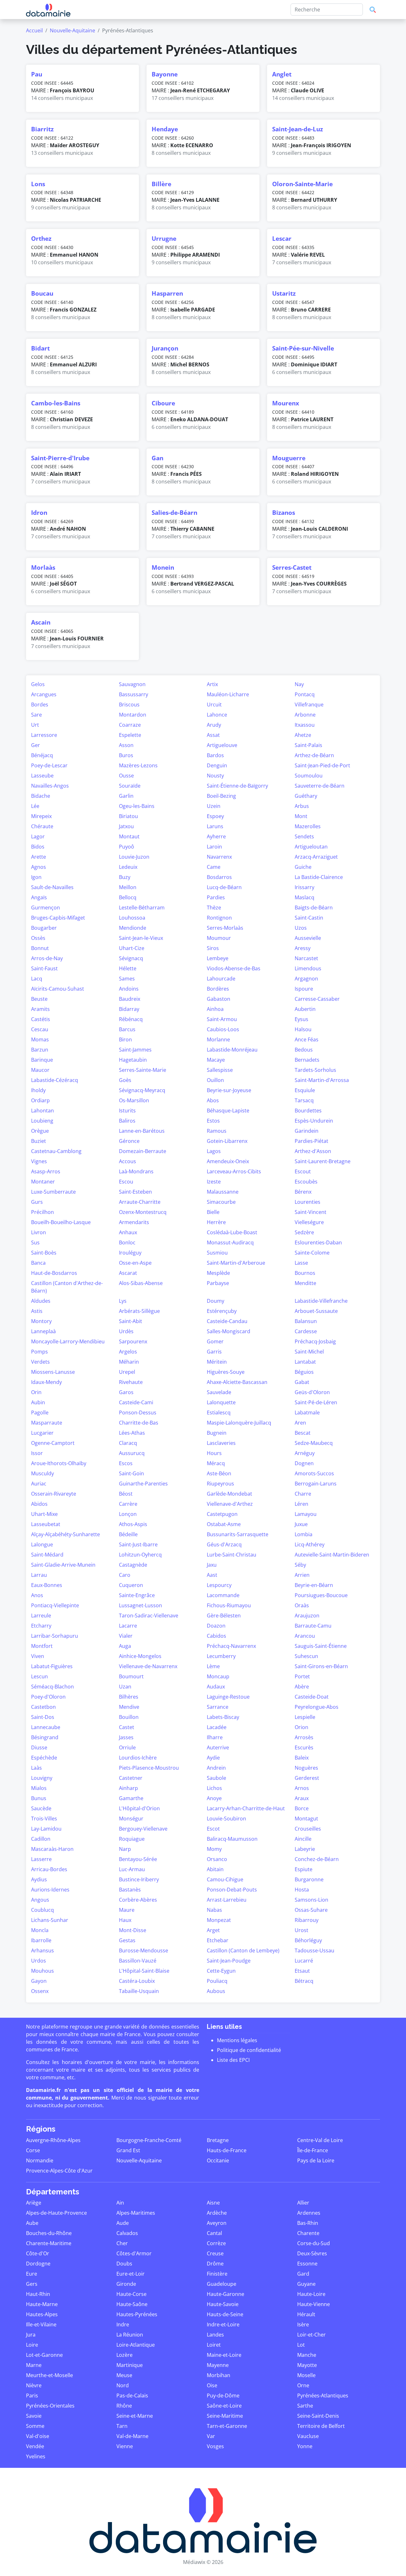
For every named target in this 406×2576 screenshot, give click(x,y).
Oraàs (302, 1605)
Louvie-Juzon (134, 857)
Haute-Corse (131, 2294)
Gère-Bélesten (224, 1616)
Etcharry (41, 1626)
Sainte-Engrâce (137, 1595)
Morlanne (218, 1039)
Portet (302, 1676)
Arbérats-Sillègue (139, 1311)
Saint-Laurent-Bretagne (323, 1161)
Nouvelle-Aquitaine (72, 30)
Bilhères (129, 1697)
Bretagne (218, 2140)
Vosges (215, 2446)
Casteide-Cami (136, 1402)
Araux (302, 1798)
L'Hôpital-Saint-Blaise (144, 1971)
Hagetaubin (133, 1060)
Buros (126, 755)
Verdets (40, 1362)
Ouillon (215, 1080)
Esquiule (305, 1090)
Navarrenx (219, 857)
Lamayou (306, 1514)
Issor (37, 1453)
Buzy (125, 877)
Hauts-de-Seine (225, 2314)
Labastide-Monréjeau (232, 1050)
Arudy (214, 725)
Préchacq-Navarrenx (231, 1646)
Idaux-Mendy (46, 1382)
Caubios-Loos (223, 1029)
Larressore (44, 735)
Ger (36, 745)
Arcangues (44, 694)
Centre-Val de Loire (320, 2140)
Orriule (127, 1747)
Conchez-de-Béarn (317, 1859)
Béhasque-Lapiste (228, 1111)
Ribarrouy (307, 1920)
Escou (126, 1182)
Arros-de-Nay (47, 958)
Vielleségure (309, 1222)
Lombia (304, 1534)
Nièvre (34, 2385)
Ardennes (309, 2213)
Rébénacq (131, 1019)
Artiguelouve (222, 745)
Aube (32, 2223)
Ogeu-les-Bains (137, 806)
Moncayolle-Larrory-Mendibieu (68, 1341)
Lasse (301, 1263)
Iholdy (38, 1090)
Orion (301, 1727)
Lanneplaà (43, 1331)
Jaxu (212, 1565)
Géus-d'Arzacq (224, 1544)
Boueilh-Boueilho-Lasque (61, 1222)
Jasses (126, 1737)
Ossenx (40, 1991)
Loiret (214, 2345)
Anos (37, 1595)
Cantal (214, 2233)
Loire (32, 2345)
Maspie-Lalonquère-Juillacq (239, 1423)
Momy (214, 1849)
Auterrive (218, 1747)
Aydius (39, 1879)
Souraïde (130, 786)
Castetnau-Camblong (56, 1151)
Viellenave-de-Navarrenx (148, 1666)
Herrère (216, 1222)
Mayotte (307, 2365)
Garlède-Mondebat (229, 1494)
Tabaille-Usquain (139, 1991)
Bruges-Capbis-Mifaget (58, 918)
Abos (213, 1100)
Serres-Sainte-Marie (143, 1070)
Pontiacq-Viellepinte (55, 1605)
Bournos (305, 1273)
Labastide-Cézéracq (55, 1080)
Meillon (128, 887)
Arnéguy (305, 1453)
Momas (40, 1039)
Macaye (216, 1060)
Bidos (38, 847)
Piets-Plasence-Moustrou (149, 1768)
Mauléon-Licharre (228, 694)
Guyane (306, 2284)
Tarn (122, 2426)
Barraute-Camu (313, 1626)
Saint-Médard (47, 1555)
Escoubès (306, 1182)
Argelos (128, 1352)
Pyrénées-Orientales (50, 2406)
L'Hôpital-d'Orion (139, 1808)
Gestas (127, 1940)
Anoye (214, 1798)
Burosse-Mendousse (144, 1950)
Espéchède (44, 1758)
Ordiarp (40, 1100)
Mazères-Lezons (138, 765)
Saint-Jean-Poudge (229, 1961)
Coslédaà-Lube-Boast (232, 1232)
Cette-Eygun (221, 1971)
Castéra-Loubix (137, 1981)
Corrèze (216, 2243)
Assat (213, 735)
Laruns (215, 826)
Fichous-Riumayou (229, 1605)
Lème (213, 1666)
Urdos (39, 1961)
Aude (123, 2223)
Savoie (34, 2416)
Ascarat (128, 1273)
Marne (34, 2365)
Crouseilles (308, 1829)
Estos (213, 1121)
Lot (301, 2345)
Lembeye (218, 958)
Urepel (127, 1372)
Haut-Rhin (38, 2294)
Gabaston (219, 999)
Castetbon (43, 1707)
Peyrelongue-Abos (317, 1707)
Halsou (303, 1029)
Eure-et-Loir (131, 2274)
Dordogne (38, 2264)
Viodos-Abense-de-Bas (234, 968)
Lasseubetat (46, 1524)
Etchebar (218, 1940)
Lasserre (41, 1859)
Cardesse (306, 1331)
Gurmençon (46, 908)
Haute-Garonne (226, 2294)
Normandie (40, 2160)
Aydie (213, 1758)
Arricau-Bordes (49, 1869)
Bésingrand (45, 1737)
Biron (125, 1039)
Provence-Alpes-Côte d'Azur (59, 2171)
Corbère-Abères (138, 1900)
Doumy (216, 1301)
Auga (125, 1646)
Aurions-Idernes (50, 1890)
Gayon (39, 1981)
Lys (123, 1301)
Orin (36, 1392)
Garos (126, 1392)
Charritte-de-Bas (139, 1423)
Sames (127, 979)
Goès (125, 1080)
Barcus (127, 1029)
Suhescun (306, 1656)
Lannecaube (46, 1727)
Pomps (39, 1352)
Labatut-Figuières (52, 1666)
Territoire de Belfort (321, 2426)
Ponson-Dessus (138, 1413)
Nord (123, 2385)
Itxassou (305, 725)
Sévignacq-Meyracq (142, 1090)
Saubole (216, 1778)
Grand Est (128, 2150)
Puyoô (127, 847)
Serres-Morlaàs (225, 928)
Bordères (218, 989)
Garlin (126, 796)
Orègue (40, 1131)
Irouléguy (130, 1253)
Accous (128, 1161)
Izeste (214, 1182)
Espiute (304, 1869)
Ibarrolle (41, 1940)
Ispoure (304, 989)
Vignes (39, 1161)
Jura (31, 2335)
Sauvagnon (132, 684)
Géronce (129, 1141)
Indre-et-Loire (223, 2324)
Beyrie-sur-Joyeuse (229, 1090)
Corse (33, 2150)
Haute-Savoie (223, 2304)
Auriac (39, 1484)
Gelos (38, 684)
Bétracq (304, 1981)
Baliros (127, 1121)
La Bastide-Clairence (319, 877)
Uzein (214, 806)
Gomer (215, 1341)
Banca (38, 1263)
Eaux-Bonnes (47, 1585)
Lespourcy (219, 1585)
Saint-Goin (131, 1473)
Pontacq (305, 694)
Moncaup (218, 1676)
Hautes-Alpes (42, 2314)
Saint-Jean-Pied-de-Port (322, 765)
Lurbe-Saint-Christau (232, 1555)
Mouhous (43, 1971)
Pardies (216, 897)
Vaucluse (308, 2436)
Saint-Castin (309, 918)
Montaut (129, 836)
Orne (303, 2385)
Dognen (304, 1463)
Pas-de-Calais (132, 2396)
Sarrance (218, 1707)
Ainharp (128, 1788)
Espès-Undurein (314, 1121)
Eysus (301, 1019)
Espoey (215, 816)
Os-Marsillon (134, 1100)
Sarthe (305, 2406)
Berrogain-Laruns (316, 1484)
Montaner (43, 1182)
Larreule (41, 1616)
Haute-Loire (311, 2294)
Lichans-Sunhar (50, 1920)
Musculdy (43, 1473)
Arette (39, 857)
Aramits (40, 1009)
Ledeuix (128, 867)
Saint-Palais (308, 745)
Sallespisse (220, 1070)
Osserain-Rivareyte (54, 1494)
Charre (303, 1494)
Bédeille (128, 1534)
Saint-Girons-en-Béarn (321, 1666)
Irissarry (304, 887)
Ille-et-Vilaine (41, 2324)
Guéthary (306, 796)
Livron (39, 1232)
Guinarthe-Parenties (143, 1484)
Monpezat (219, 1920)
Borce (302, 1808)
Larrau (39, 1575)
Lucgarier (42, 1433)
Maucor (40, 1070)
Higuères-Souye (226, 1372)
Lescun (39, 1676)
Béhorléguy (308, 1940)
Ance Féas (307, 1039)
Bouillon (129, 1717)
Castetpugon (222, 1514)
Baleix (302, 1758)
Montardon (133, 715)
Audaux (216, 1687)
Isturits (127, 1111)
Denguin (217, 765)
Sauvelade (219, 1392)
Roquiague (132, 1839)
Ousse (126, 776)
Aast (212, 1575)
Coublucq (43, 1910)
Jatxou (126, 826)
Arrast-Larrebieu (227, 1900)
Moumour (219, 938)
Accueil (34, 30)
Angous (40, 1900)
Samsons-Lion (311, 1900)
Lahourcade (221, 979)
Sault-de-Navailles (52, 887)
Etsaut (302, 1971)
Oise (212, 2385)
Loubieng (42, 1121)
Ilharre (215, 1737)
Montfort (42, 1646)
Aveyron (217, 2223)
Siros (213, 948)
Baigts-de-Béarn (314, 908)
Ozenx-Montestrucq (143, 1212)
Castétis (41, 1019)
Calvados (127, 2233)
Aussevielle (308, 938)
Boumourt (131, 1676)
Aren (300, 1423)
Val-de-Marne (132, 2436)
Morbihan (219, 2375)
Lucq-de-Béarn (224, 887)
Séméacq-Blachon (52, 1687)
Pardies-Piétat (311, 1141)
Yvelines (36, 2456)
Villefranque (309, 705)
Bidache (41, 796)
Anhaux (128, 1232)
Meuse (124, 2375)
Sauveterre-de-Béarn (320, 786)
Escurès (304, 1747)
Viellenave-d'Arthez (230, 1504)
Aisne (213, 2203)
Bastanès (130, 1890)
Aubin (38, 1402)
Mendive (129, 1707)
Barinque (42, 1060)
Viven (38, 1656)
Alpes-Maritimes (136, 2213)
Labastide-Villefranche (321, 1301)
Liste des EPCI (233, 2060)
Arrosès (304, 1737)
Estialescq (219, 1413)
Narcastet (306, 958)
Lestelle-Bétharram (142, 908)
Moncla (40, 1930)
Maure (127, 1910)
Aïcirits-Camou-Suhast (58, 989)
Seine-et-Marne (135, 2416)
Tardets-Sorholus (315, 1070)
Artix (212, 684)
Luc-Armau (132, 1869)
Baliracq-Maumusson (232, 1839)
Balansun (306, 1321)
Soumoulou (309, 776)
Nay (299, 684)
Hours (214, 1453)
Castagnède (133, 1565)
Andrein (216, 1768)
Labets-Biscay (223, 1717)
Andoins (129, 989)
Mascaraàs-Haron (52, 1849)
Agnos (39, 867)
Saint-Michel (309, 1352)
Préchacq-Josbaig (315, 1341)
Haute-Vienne (314, 2304)
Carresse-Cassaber (317, 999)
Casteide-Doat (312, 1697)
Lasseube (42, 776)
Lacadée (217, 1727)
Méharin (129, 1362)
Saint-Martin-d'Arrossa (322, 1080)
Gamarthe (131, 1798)
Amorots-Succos (314, 1473)
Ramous (217, 1131)
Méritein (217, 1362)
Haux (125, 1920)
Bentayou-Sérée (138, 1859)
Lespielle (305, 1717)
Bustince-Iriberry (139, 1879)
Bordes (40, 705)
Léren (301, 1504)
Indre (123, 2324)
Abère (302, 1687)
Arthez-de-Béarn (314, 755)
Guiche (303, 867)
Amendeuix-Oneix (228, 1161)
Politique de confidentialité (249, 2050)
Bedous (304, 1050)
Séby (300, 1565)
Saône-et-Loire (224, 2406)
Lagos (214, 1151)
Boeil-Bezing (221, 796)
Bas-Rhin (308, 2223)
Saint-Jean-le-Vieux (141, 938)
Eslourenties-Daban (318, 1242)
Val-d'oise (38, 2436)
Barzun (40, 1050)
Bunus (39, 1798)
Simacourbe (221, 1202)
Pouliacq (217, 1981)
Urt (35, 725)
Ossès (38, 938)
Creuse (215, 2253)
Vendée (35, 2446)
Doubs (124, 2264)
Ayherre (216, 836)
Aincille (303, 1839)
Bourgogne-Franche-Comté (149, 2140)
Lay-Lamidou (46, 1829)
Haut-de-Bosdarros (54, 1273)
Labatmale (307, 1413)
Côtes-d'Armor (134, 2253)
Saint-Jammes (135, 1050)
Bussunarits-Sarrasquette (238, 1534)
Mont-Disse (133, 1930)
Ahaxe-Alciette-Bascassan (237, 1382)
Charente (308, 2233)
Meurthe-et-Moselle (49, 2375)
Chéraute (42, 826)
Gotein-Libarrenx (227, 1141)
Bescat (303, 1433)
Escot (213, 1829)
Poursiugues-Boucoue (321, 1595)
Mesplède (218, 1273)
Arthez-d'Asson (313, 1151)
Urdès (126, 1331)
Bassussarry (134, 694)
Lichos (214, 1788)
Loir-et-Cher (311, 2335)
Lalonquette (221, 1402)
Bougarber (44, 928)
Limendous (308, 968)
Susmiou (217, 1253)
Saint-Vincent (311, 1212)
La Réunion (130, 2335)
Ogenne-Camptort (53, 1443)
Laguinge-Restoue (228, 1697)
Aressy (303, 948)
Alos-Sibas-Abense (141, 1283)
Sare (36, 715)
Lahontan (43, 1111)
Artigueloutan (311, 847)
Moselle (306, 2375)
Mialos (39, 1788)
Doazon (216, 1626)
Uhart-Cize (132, 948)
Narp (125, 1849)
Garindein (307, 1131)
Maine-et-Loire (224, 2355)
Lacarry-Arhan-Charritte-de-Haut (246, 1808)
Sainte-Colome (312, 1253)
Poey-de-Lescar (49, 765)
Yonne (305, 2446)
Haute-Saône (132, 2304)
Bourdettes (308, 1111)
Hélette (128, 968)
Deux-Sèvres (312, 2253)
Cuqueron (131, 1585)
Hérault (306, 2314)
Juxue (301, 1524)
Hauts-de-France (227, 2150)
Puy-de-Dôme (223, 2396)
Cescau (40, 1029)
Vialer (126, 1636)
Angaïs (39, 897)
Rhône (124, 2406)
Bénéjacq (42, 755)
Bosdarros (219, 877)
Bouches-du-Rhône (49, 2233)
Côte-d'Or (38, 2253)
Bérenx (303, 1192)
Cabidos (216, 1636)
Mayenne (218, 2365)
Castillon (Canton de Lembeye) (243, 1950)
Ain (120, 2203)
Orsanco (217, 1859)
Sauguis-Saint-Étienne (321, 1646)
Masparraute (47, 1423)
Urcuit (214, 705)
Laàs (36, 1768)
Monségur (131, 1819)
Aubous (216, 1991)
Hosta (302, 1890)
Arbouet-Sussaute (316, 1311)
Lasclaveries (221, 1443)
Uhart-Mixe (44, 1514)
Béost (126, 1494)
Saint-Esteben (135, 1192)
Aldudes (41, 1301)
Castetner (131, 1778)
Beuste (39, 999)
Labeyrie (305, 1849)
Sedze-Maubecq (314, 1443)
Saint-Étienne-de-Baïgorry (237, 786)
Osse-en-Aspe (135, 1263)
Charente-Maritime (49, 2243)
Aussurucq (132, 1453)
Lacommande (223, 1595)
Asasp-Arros (46, 1171)
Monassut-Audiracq (230, 1242)
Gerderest (307, 1778)
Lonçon (128, 1514)
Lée (35, 806)
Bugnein (217, 1433)
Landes (215, 2335)
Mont (301, 816)
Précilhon (43, 1212)
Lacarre (128, 1626)
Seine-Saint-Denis (318, 2416)
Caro (125, 1575)
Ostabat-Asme (224, 1524)
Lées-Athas (132, 1433)
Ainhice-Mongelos (140, 1656)
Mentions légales (237, 2040)
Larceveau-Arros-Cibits (234, 1171)
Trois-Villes (44, 1819)
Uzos (301, 928)
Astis (37, 1311)
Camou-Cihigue (225, 1879)
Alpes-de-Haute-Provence (56, 2213)
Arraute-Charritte (140, 1202)
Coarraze (130, 725)
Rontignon (219, 918)
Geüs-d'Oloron (312, 1392)
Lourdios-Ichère (138, 1758)
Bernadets (307, 1060)
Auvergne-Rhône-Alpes (53, 2140)
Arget (213, 1930)
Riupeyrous (220, 1484)
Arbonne (305, 715)
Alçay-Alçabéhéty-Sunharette (65, 1534)
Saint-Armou (222, 1019)
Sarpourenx (133, 1341)
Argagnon (306, 979)
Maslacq (304, 897)
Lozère (124, 2355)
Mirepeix (41, 816)
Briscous (129, 705)
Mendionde (133, 928)
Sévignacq (131, 958)
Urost (301, 1930)
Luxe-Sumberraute (53, 1192)
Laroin (214, 847)
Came (214, 867)
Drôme (215, 2264)
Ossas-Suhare (311, 1910)
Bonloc (127, 1242)
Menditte (305, 1283)
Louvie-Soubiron (226, 1819)
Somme (35, 2426)
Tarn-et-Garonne (227, 2426)
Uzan (125, 1687)
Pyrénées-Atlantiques (323, 2396)
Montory (41, 1321)
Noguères (306, 1768)
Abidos (39, 1504)
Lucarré (304, 1961)
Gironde (126, 2284)
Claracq (128, 1443)
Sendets (304, 836)
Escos (126, 1463)
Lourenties (308, 1202)
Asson (126, 745)
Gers (32, 2284)
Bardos (215, 755)
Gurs (37, 1202)
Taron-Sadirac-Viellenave (149, 1616)
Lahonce (217, 715)
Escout (303, 1171)
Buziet (39, 1141)
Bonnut (40, 948)
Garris (214, 1352)
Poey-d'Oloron (48, 1697)
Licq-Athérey (310, 1544)
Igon (36, 877)
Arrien (302, 1575)
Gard (303, 2274)
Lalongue (42, 1544)
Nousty (215, 776)
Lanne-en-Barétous (142, 1131)
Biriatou (128, 816)
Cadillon (41, 1839)
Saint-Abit (131, 1321)
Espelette (130, 735)
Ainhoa (215, 1009)
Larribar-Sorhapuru (55, 1636)
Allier (303, 2203)
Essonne (307, 2264)
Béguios (304, 1372)
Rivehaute (131, 1382)
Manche (307, 2355)
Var (211, 2436)
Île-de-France (313, 2150)
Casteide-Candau (227, 1321)
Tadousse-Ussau (314, 1950)
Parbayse (218, 1283)
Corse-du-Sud (314, 2243)
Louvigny (42, 1778)
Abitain (215, 1869)
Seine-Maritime (225, 2416)
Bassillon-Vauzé (138, 1961)
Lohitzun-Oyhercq (140, 1555)
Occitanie (218, 2160)
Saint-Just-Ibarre (138, 1544)
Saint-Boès (44, 1253)
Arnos (302, 1788)
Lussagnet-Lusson (141, 1605)
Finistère (217, 2274)
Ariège (34, 2203)
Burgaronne (309, 1879)
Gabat (302, 1382)
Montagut (306, 1819)
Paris (32, 2396)
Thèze (214, 908)
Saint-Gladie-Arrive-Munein (63, 1565)
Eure (32, 2274)
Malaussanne (223, 1192)
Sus (35, 1242)
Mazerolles (308, 826)
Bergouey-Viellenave (143, 1829)
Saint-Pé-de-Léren (316, 1402)
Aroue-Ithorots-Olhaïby (59, 1463)
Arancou (305, 1636)
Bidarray (129, 1009)
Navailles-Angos (50, 786)
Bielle (213, 1212)
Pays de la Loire (316, 2160)
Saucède (41, 1808)
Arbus (302, 806)
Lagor (38, 836)
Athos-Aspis (133, 1524)
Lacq (37, 979)
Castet (127, 1727)
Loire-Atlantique (136, 2345)
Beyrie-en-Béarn (314, 1585)
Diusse (39, 1747)
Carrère (128, 1504)
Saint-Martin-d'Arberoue (236, 1263)
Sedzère (304, 1232)
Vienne (125, 2446)
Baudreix (130, 999)
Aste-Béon (219, 1473)
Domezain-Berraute (143, 1151)
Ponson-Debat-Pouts (232, 1890)
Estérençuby (222, 1311)
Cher (122, 2243)
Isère (303, 2324)
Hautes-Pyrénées (137, 2314)
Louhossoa (132, 918)
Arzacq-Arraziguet (316, 857)
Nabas (214, 1910)
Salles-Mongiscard (229, 1331)
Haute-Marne (42, 2304)
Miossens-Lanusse (53, 1372)
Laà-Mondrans (136, 1171)
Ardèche (217, 2213)
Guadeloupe (222, 2284)
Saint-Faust (44, 968)
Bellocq (128, 897)
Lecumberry (221, 1656)
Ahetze (303, 735)
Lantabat (305, 1362)
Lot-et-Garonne (44, 2355)
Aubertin (305, 1009)
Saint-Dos (43, 1717)
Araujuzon (307, 1616)
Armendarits (134, 1222)
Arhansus (43, 1950)
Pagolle (40, 1413)
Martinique (130, 2365)
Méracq (216, 1463)
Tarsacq (304, 1100)
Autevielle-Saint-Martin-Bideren (332, 1555)
